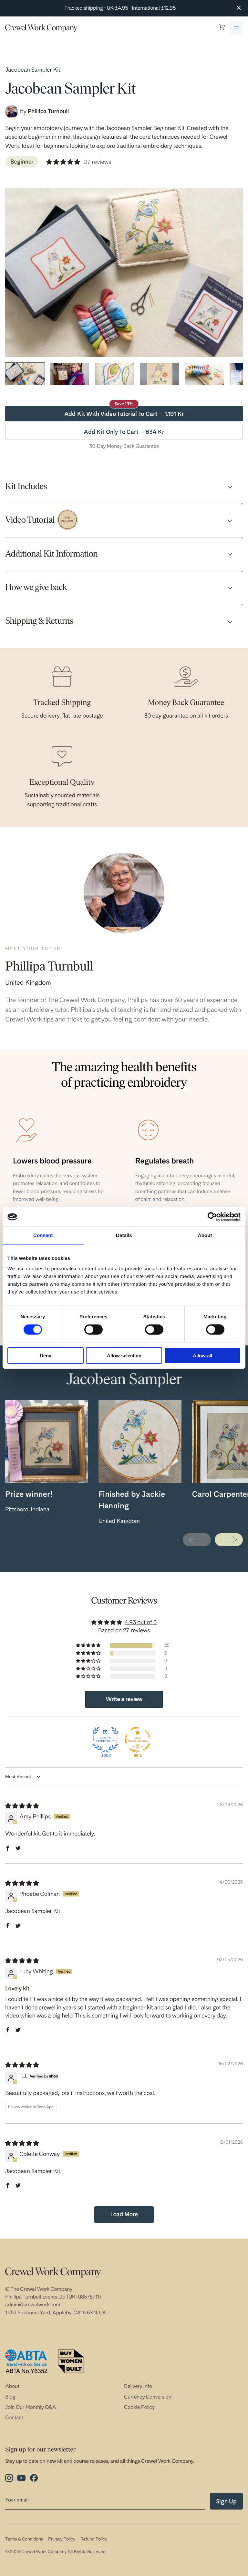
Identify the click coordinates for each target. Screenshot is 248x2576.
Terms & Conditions (24, 2539)
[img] (22, 1806)
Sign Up (226, 2501)
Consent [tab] (43, 1236)
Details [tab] (124, 1236)
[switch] (93, 1330)
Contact (14, 2417)
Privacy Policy (62, 2539)
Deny (46, 1355)
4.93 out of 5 (141, 1622)
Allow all (202, 1355)
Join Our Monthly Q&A (31, 2407)
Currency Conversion (148, 2397)
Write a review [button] (124, 1699)
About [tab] (205, 1236)
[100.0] (105, 1740)
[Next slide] (229, 1540)
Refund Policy (94, 2539)
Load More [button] (124, 2214)
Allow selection (124, 1355)
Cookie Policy (139, 2407)
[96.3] (138, 1740)
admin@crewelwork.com (33, 2304)
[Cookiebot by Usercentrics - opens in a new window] (212, 1217)
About (12, 2386)
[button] (222, 28)
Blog (10, 2397)
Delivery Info (138, 2386)
